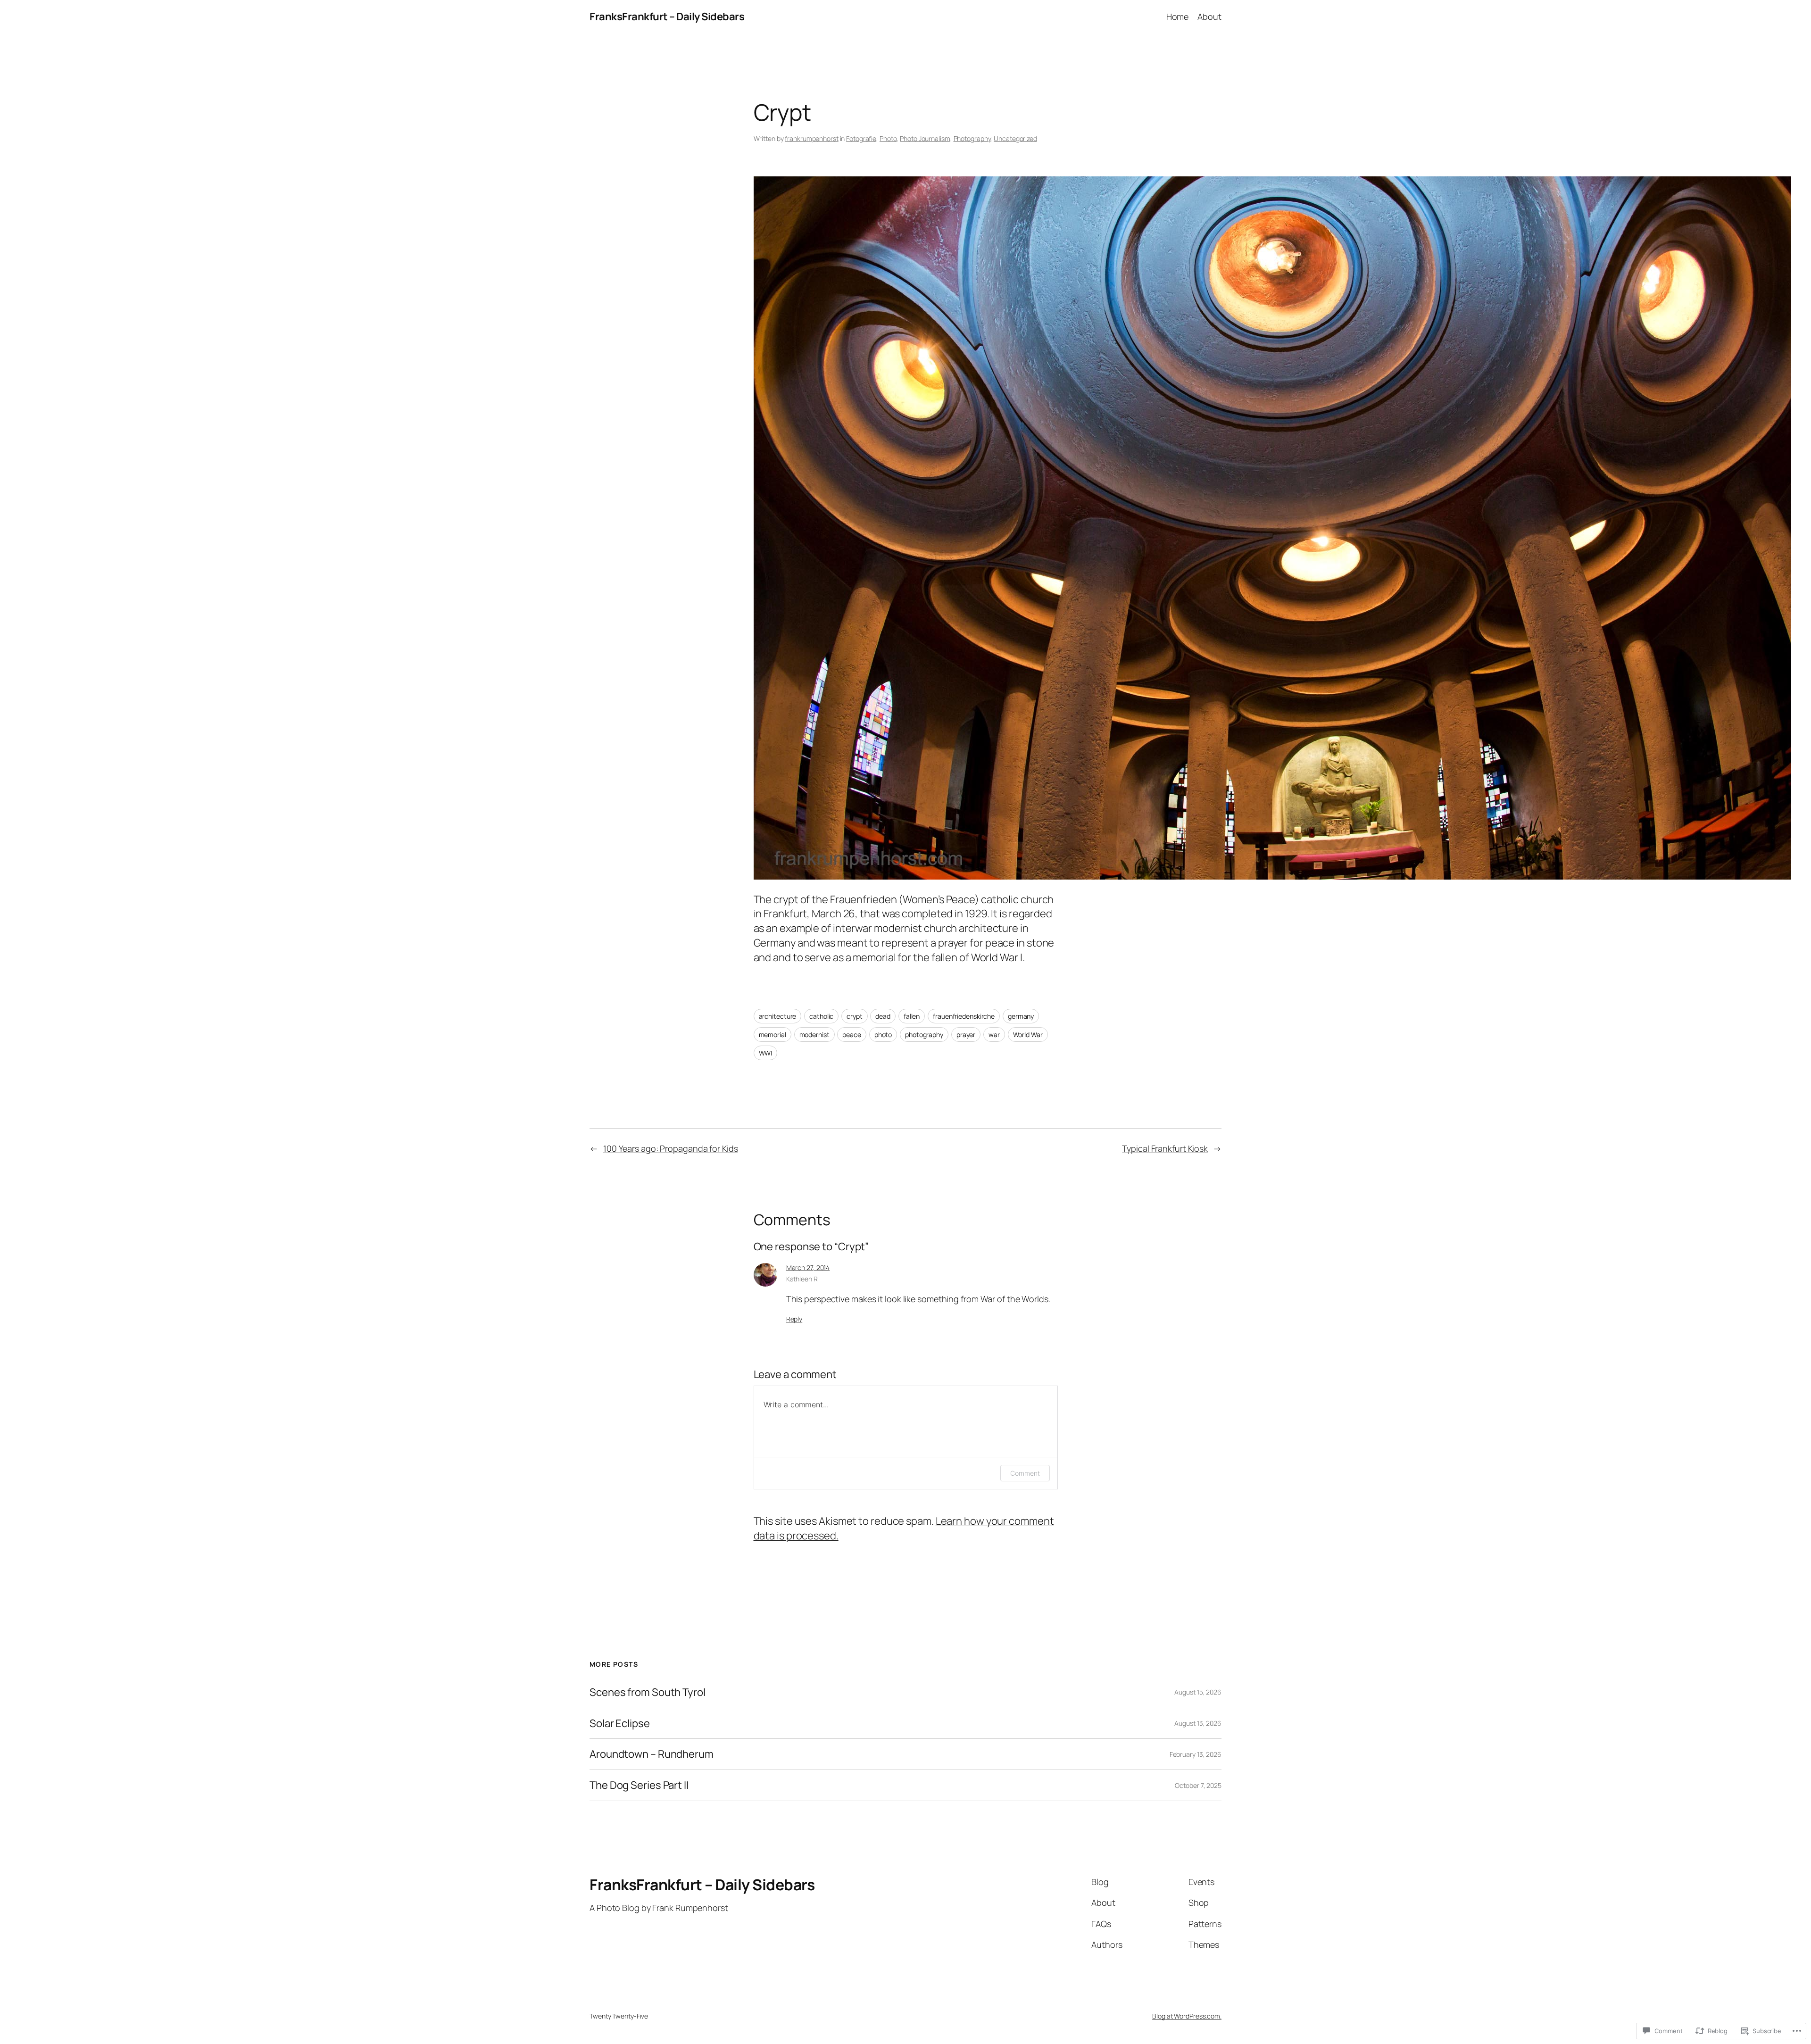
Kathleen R (802, 1279)
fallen (912, 1016)
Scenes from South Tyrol (648, 1692)
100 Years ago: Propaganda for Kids (671, 1148)
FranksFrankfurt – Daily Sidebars (667, 17)
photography (924, 1034)
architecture (778, 1016)
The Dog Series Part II (639, 1785)
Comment (1025, 1473)
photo (883, 1034)
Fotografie (861, 138)
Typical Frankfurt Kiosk (1165, 1148)
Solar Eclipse (620, 1724)
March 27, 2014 (808, 1267)
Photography (972, 138)
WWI (766, 1053)
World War (1028, 1034)
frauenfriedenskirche (964, 1016)
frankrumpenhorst (811, 138)
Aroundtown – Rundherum (652, 1754)
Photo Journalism (925, 138)
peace (852, 1034)
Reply (794, 1319)
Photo (888, 138)
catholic (821, 1016)
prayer (966, 1034)
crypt (855, 1016)
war (994, 1034)
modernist (814, 1034)
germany (1021, 1016)
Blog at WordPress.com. (1187, 2016)
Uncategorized (1015, 138)
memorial (773, 1034)
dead (883, 1016)
